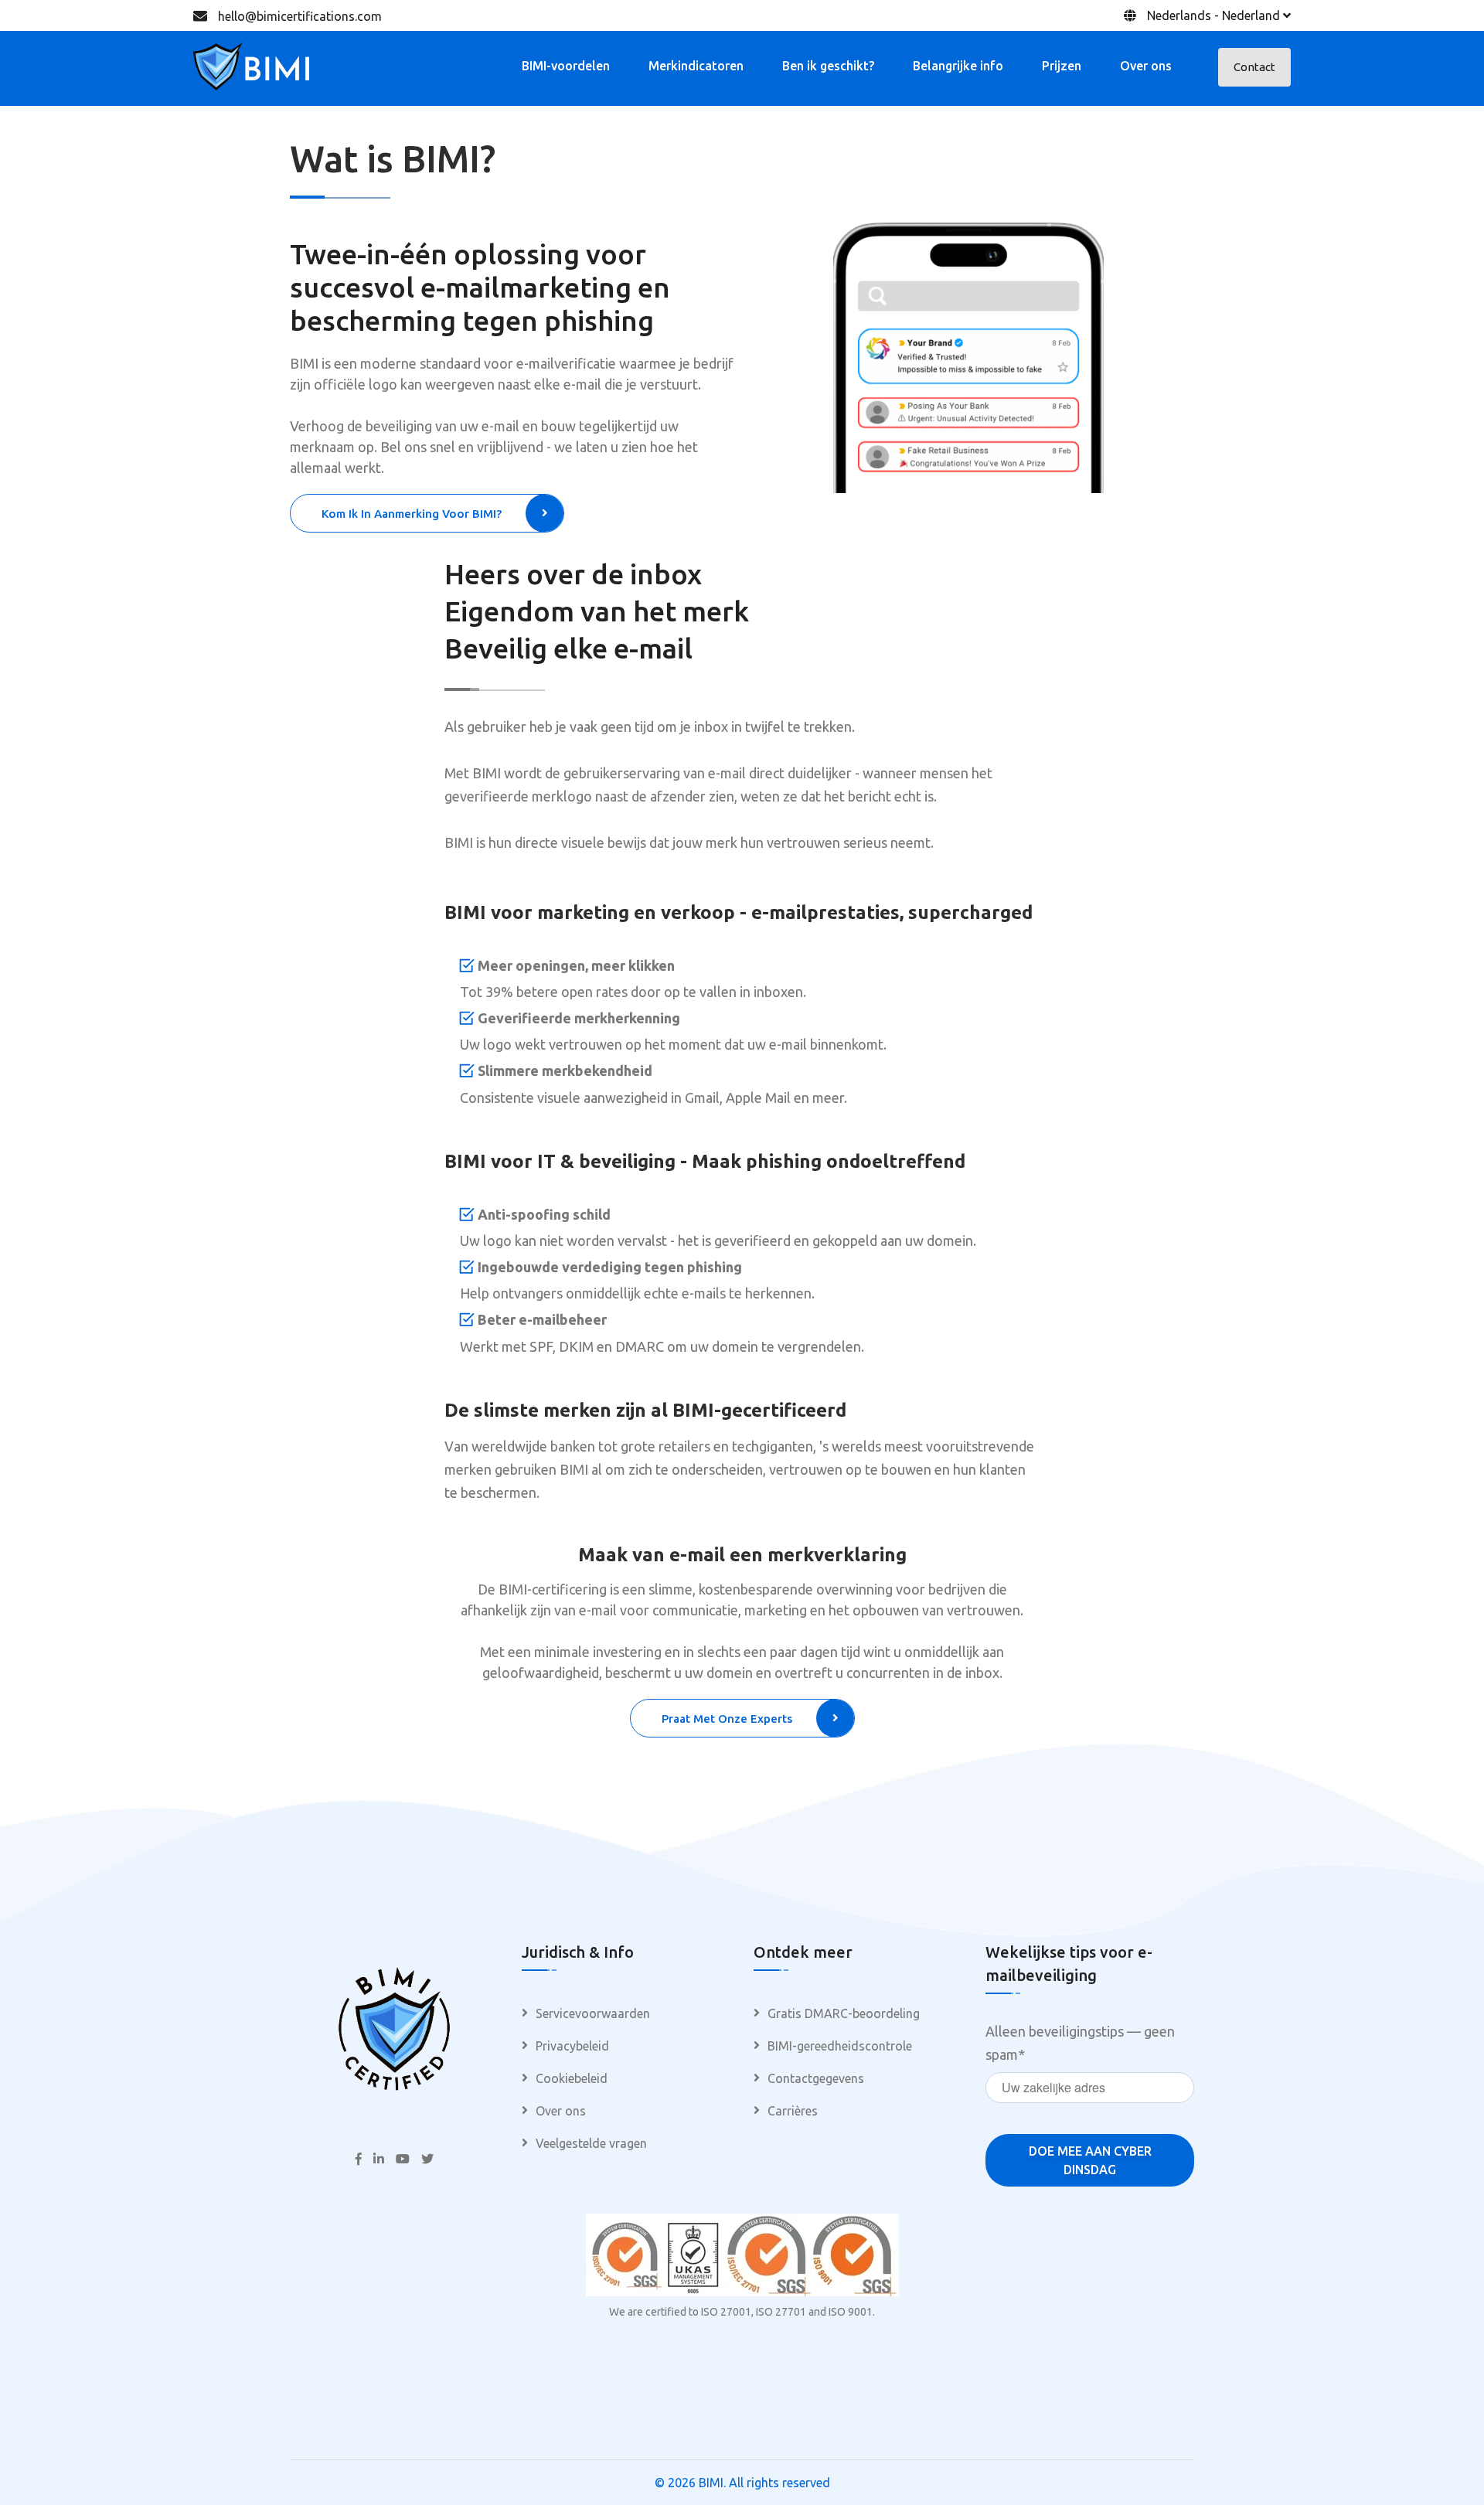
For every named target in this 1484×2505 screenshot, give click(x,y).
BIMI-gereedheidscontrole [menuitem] (840, 2046)
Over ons (1146, 66)
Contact (1254, 67)
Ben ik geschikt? (828, 66)
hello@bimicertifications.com (300, 16)
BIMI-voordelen (566, 66)
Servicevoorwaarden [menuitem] (593, 2013)
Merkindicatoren (696, 66)
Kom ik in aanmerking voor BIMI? (412, 514)
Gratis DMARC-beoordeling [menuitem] (844, 2013)
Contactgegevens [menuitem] (816, 2078)
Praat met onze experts (727, 1719)
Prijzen (1062, 66)
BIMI (711, 2483)
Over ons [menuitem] (561, 2111)
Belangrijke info (958, 66)
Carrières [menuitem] (793, 2111)
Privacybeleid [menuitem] (572, 2046)
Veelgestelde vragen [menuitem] (591, 2143)
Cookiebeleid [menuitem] (572, 2078)
